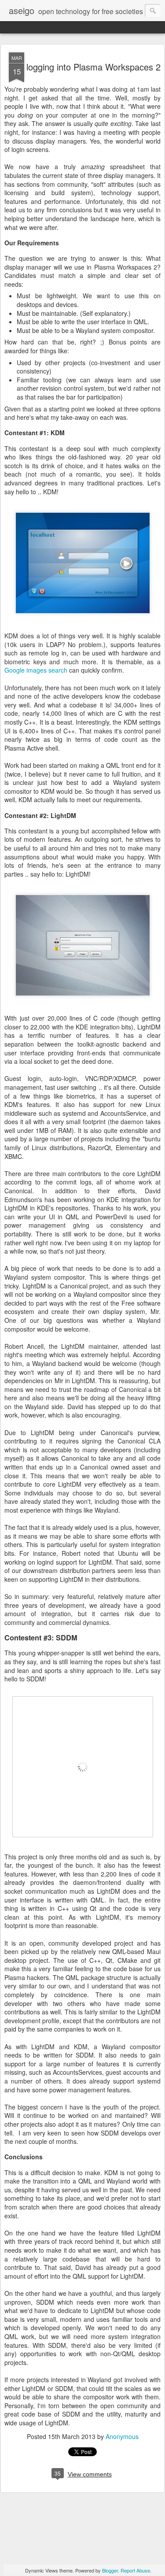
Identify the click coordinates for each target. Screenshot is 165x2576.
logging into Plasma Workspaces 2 (93, 67)
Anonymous (122, 2436)
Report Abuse (135, 2570)
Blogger (110, 2570)
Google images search (36, 670)
